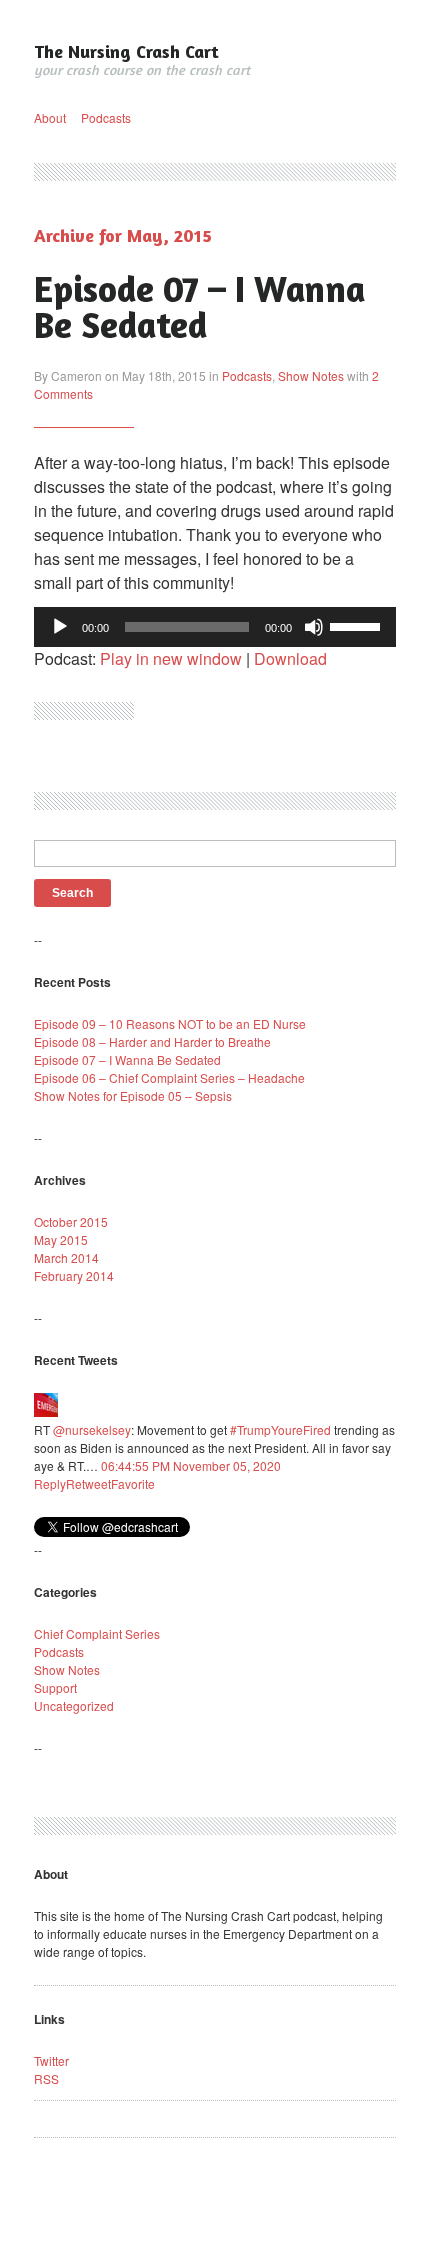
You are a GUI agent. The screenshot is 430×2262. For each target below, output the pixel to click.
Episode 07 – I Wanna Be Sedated (199, 306)
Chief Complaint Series (97, 1633)
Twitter (51, 2060)
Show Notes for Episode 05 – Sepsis (133, 1095)
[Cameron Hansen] (46, 1411)
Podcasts (106, 117)
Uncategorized (74, 1705)
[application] (214, 627)
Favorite (133, 1483)
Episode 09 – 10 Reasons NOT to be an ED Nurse (170, 1023)
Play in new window (171, 658)
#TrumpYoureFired (280, 1429)
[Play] (60, 627)
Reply (50, 1483)
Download (290, 658)
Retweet (88, 1483)
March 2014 (66, 1257)
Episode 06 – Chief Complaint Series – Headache (169, 1077)
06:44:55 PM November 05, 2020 (191, 1465)
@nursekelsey (92, 1429)
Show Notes (311, 375)
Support (55, 1687)
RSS (46, 2078)
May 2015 (61, 1239)
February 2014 (74, 1275)
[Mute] (314, 627)
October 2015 (71, 1221)
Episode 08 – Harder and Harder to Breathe (152, 1041)
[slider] (358, 625)
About (50, 117)
